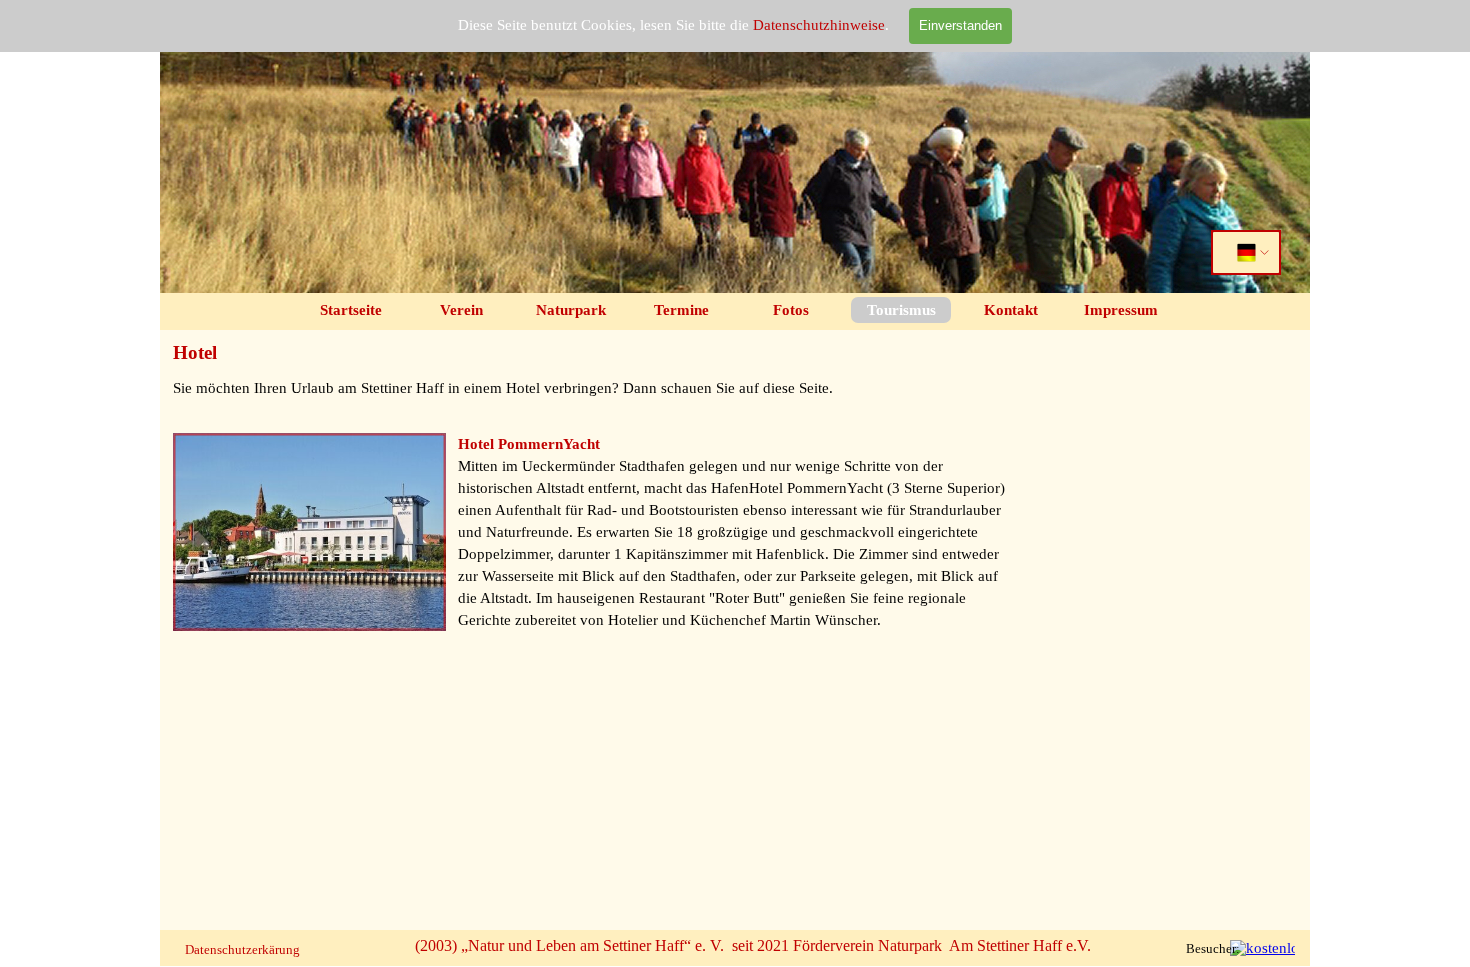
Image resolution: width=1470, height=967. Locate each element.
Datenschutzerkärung (242, 949)
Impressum (1121, 310)
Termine (681, 310)
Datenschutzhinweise (819, 25)
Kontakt (1011, 310)
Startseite (351, 310)
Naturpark (571, 310)
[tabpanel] (593, 399)
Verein (461, 310)
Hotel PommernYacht (529, 444)
